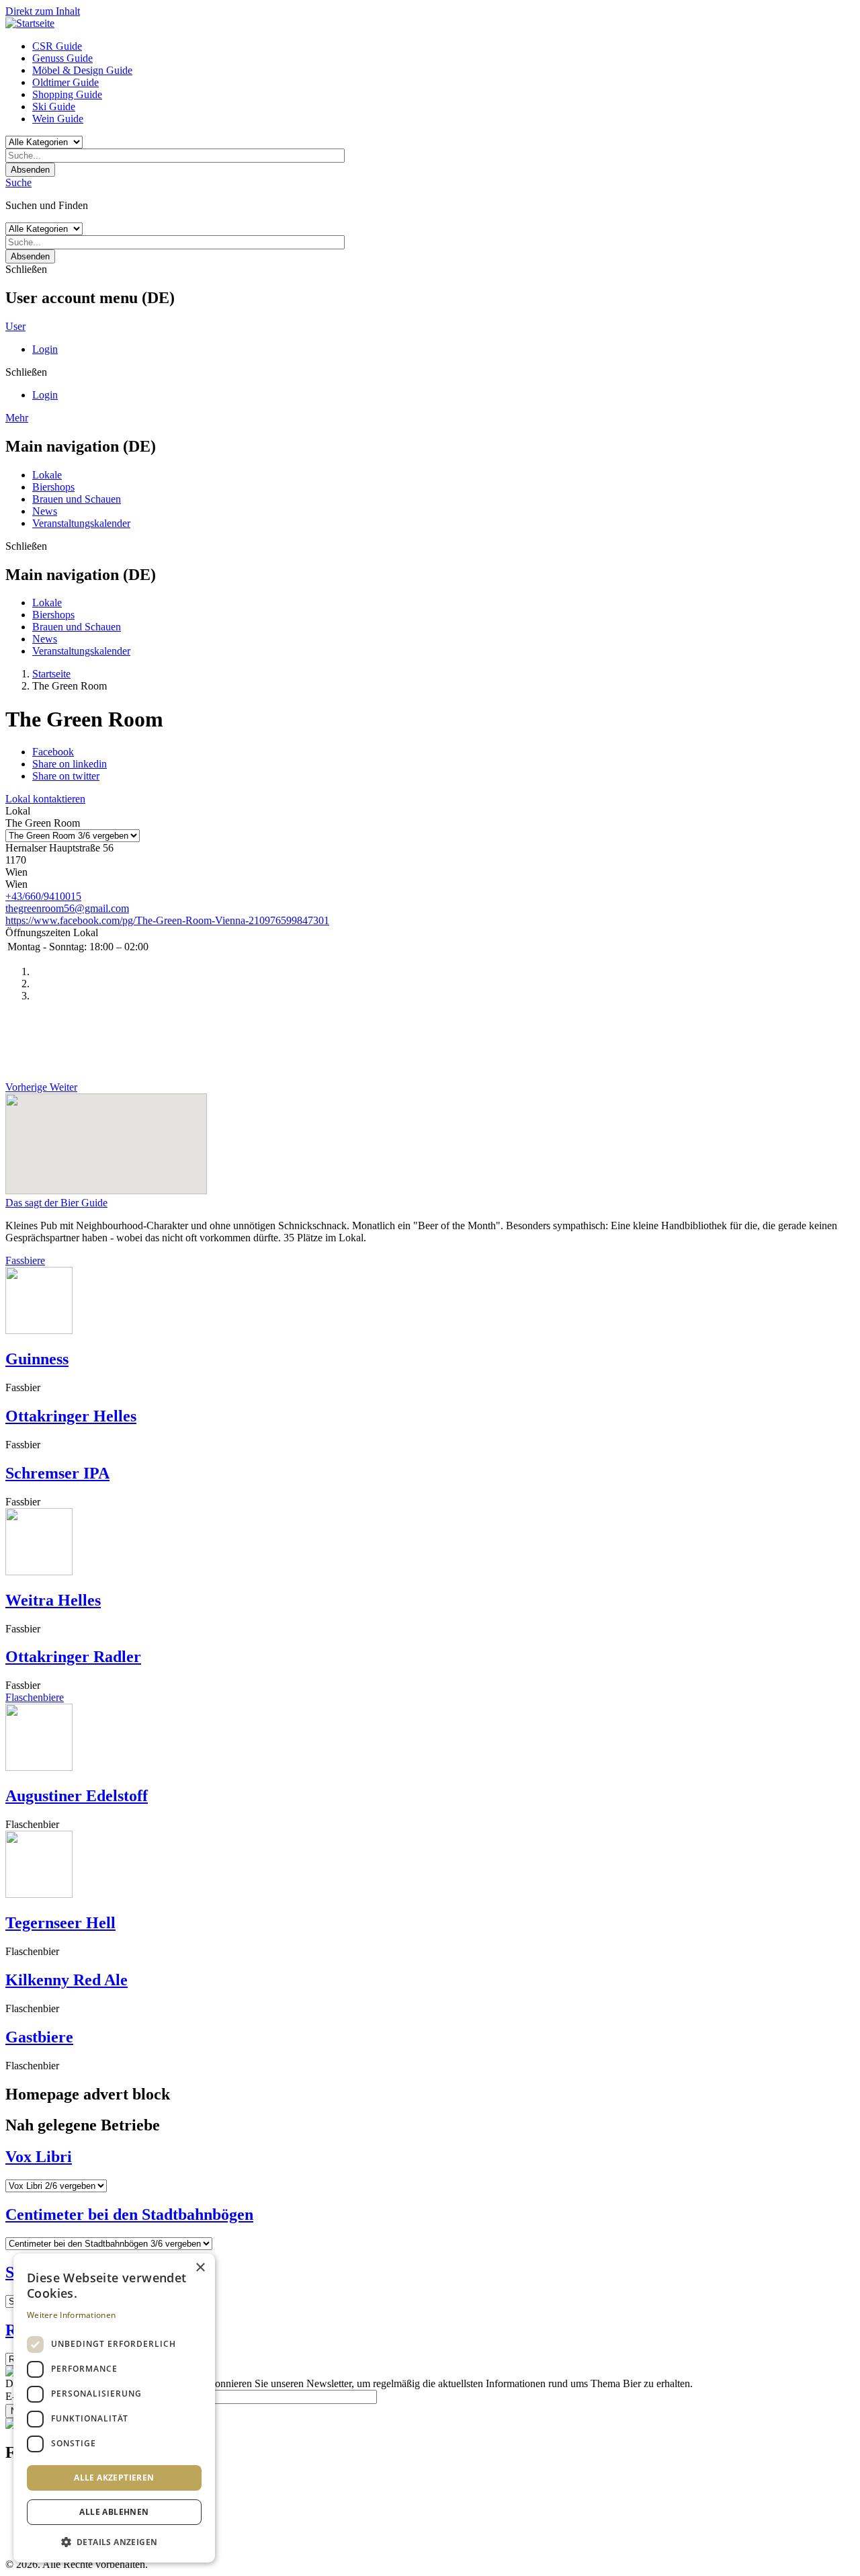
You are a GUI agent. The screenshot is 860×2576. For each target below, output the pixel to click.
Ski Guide (54, 107)
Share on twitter (66, 776)
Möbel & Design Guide (82, 70)
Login (45, 349)
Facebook (53, 752)
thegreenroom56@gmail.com (67, 908)
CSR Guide (57, 46)
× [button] (200, 2268)
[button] (114, 2541)
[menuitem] (443, 46)
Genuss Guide (62, 58)
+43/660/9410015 (43, 896)
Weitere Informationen (71, 2315)
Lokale (47, 475)
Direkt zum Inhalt (43, 11)
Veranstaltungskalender (81, 523)
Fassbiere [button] (25, 1260)
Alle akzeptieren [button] (114, 2478)
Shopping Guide (67, 94)
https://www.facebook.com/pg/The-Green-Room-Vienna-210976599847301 (167, 920)
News (45, 511)
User (15, 326)
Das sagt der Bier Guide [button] (56, 1203)
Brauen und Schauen (77, 499)
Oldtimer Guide (66, 82)
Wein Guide (58, 119)
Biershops (53, 487)
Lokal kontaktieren (45, 799)
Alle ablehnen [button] (114, 2512)
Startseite (51, 674)
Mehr (17, 418)
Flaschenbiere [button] (35, 1697)
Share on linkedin (70, 764)
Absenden (30, 170)
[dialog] (114, 2408)
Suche (18, 182)
